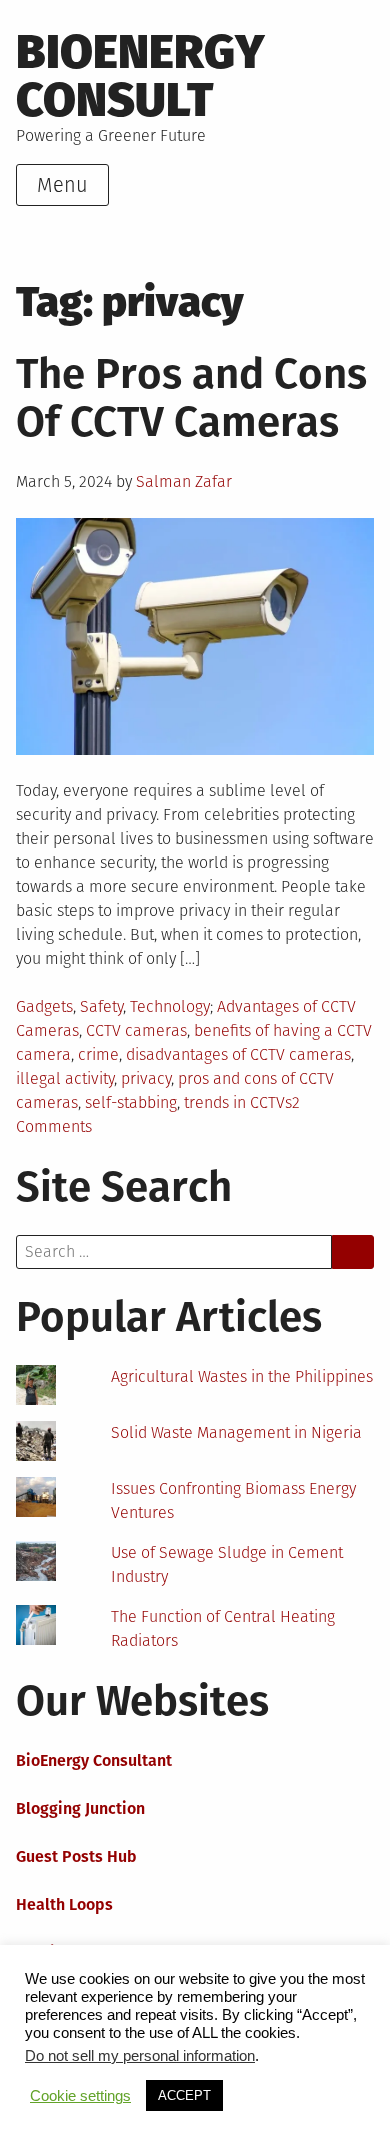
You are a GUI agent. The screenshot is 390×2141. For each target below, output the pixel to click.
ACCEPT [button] (184, 2095)
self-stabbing (131, 1102)
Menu (62, 185)
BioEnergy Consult (140, 76)
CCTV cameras (136, 1030)
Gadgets (44, 1006)
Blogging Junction (80, 1808)
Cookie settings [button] (80, 2096)
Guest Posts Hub (76, 1856)
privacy (146, 1078)
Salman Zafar (184, 481)
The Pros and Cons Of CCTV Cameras (191, 398)
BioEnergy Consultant (94, 1760)
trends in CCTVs (238, 1102)
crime (98, 1054)
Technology (170, 1006)
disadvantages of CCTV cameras (238, 1054)
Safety (101, 1006)
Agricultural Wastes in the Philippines (242, 1376)
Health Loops (64, 1904)
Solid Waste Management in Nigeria (236, 1432)
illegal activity (65, 1078)
